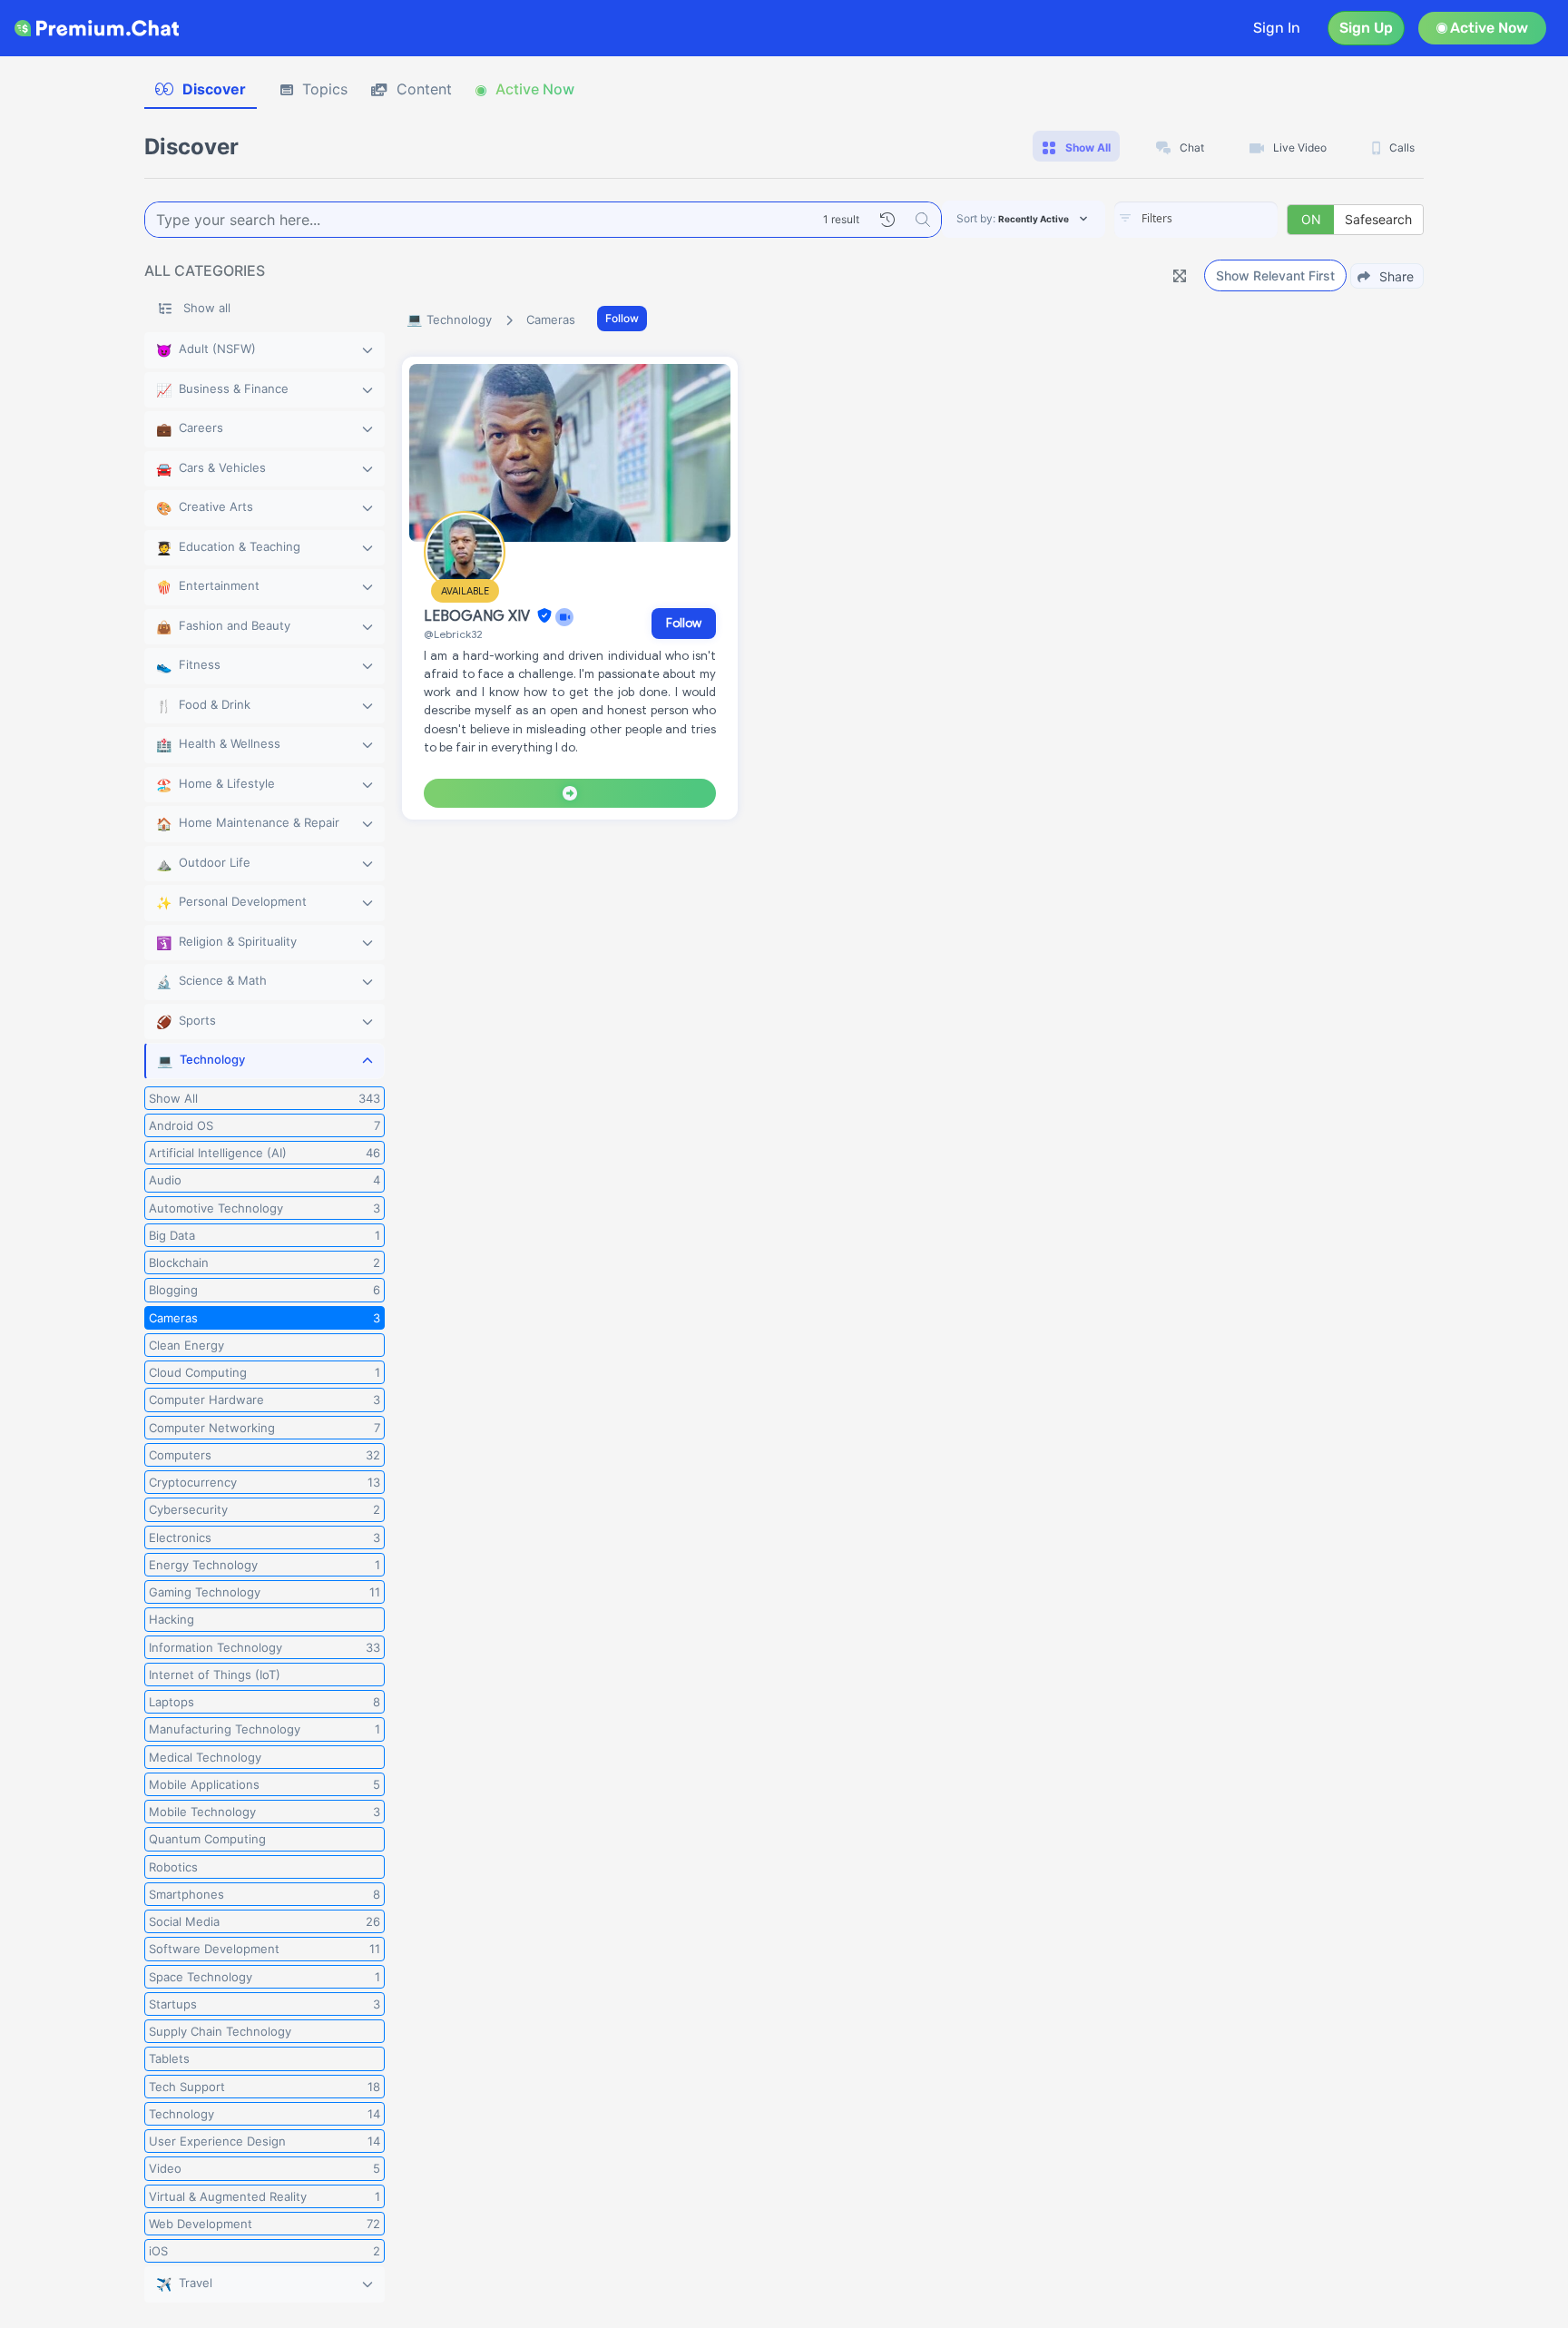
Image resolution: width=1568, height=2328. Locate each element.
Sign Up (1366, 28)
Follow (622, 318)
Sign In (1277, 28)
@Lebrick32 (453, 634)
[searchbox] (1223, 219)
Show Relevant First (1275, 275)
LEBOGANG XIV (479, 616)
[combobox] (1196, 220)
